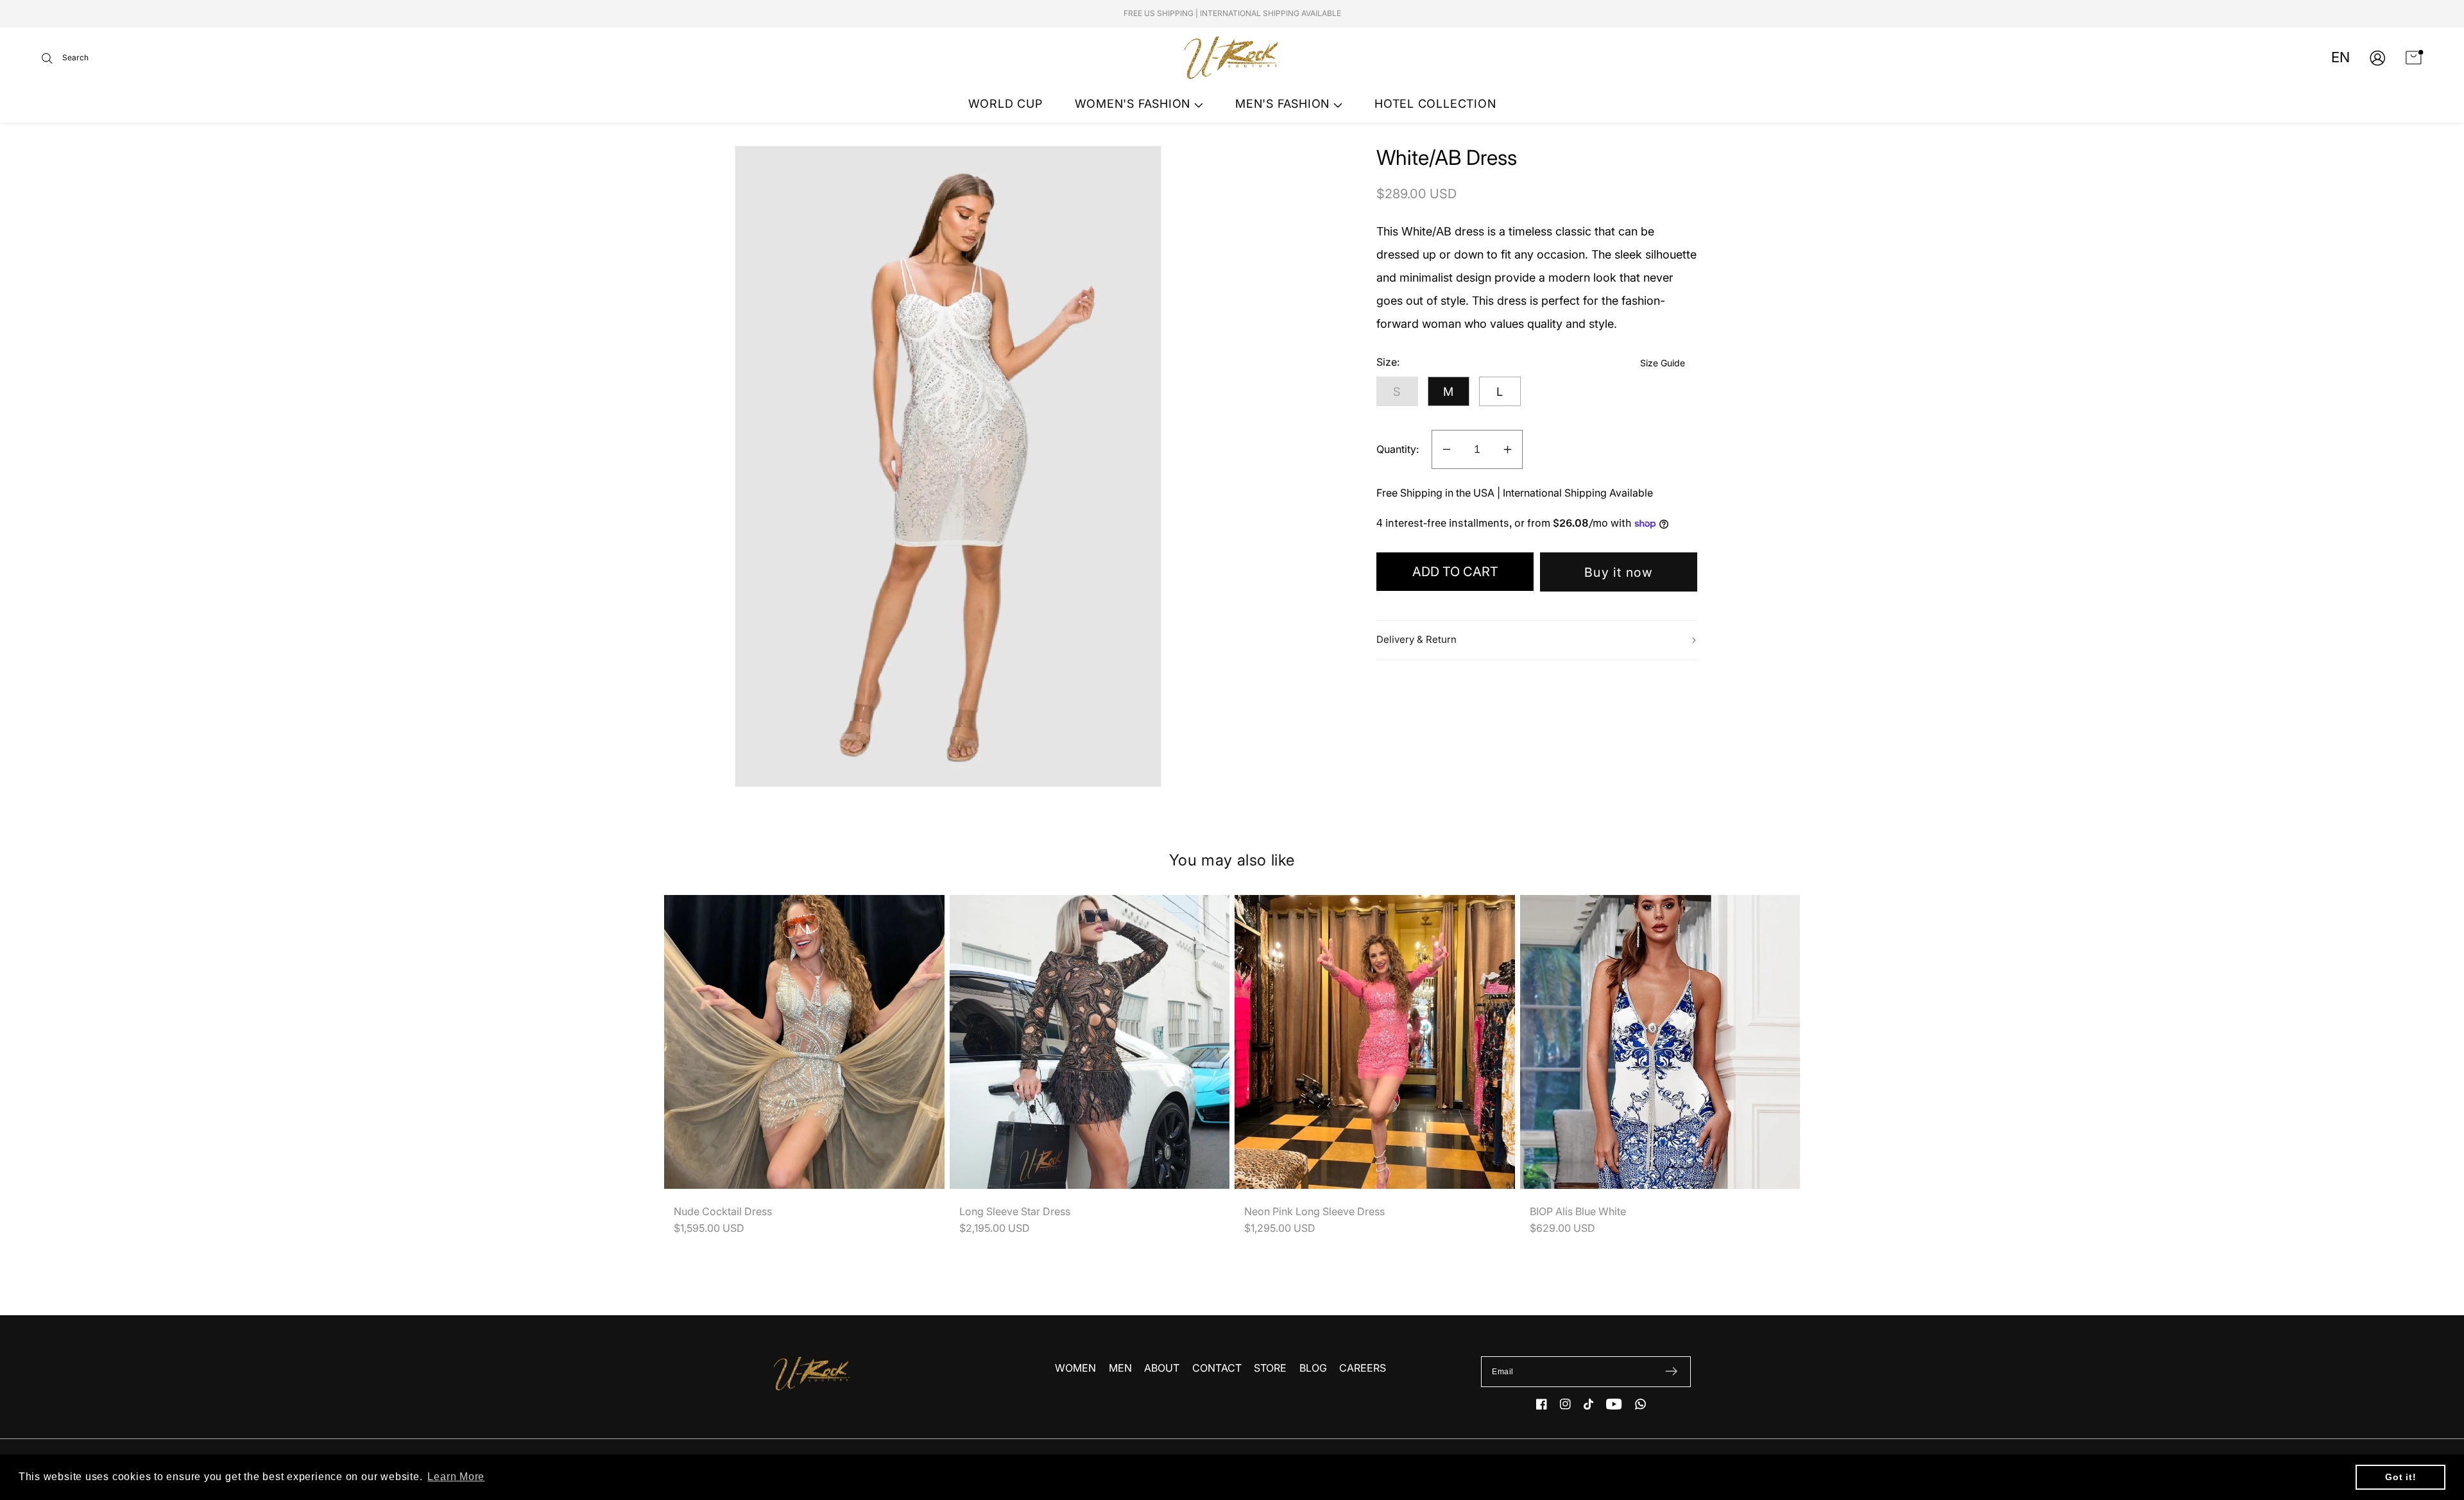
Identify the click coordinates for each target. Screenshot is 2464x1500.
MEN (1120, 1368)
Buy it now (1619, 572)
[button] (65, 58)
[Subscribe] (1671, 1372)
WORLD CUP (1005, 104)
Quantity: (1398, 449)
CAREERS (1363, 1368)
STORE (1270, 1368)
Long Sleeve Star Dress (1015, 1211)
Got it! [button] (2400, 1477)
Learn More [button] (456, 1477)
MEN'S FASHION (1284, 104)
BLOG (1313, 1368)
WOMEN (1075, 1368)
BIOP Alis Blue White (1578, 1211)
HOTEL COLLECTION (1435, 104)
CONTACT (1217, 1368)
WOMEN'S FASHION (1134, 104)
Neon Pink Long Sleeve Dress (1314, 1211)
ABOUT (1162, 1368)
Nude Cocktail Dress (723, 1211)
